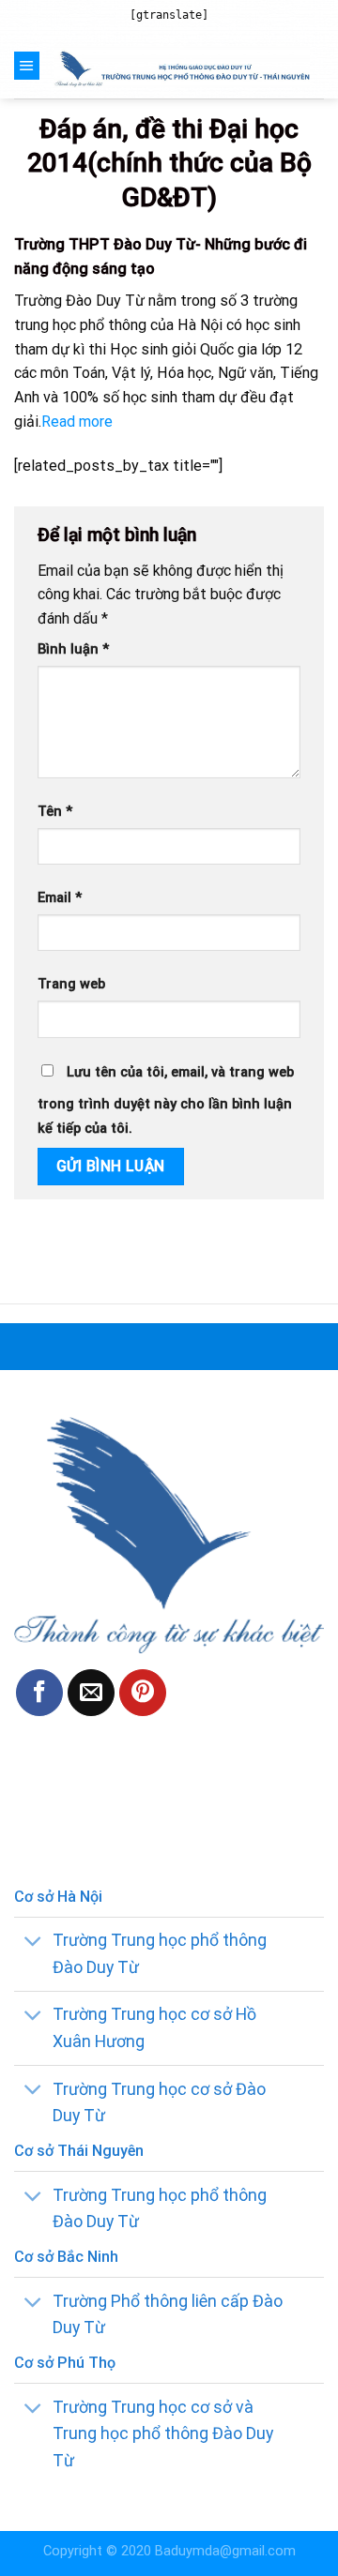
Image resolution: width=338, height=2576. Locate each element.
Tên (55, 812)
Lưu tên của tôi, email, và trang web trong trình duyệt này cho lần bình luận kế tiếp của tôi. (166, 1100)
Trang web (71, 984)
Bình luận (73, 649)
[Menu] (27, 66)
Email (60, 898)
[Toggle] (33, 1943)
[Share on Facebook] (39, 1693)
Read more (77, 422)
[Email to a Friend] (91, 1693)
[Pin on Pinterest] (143, 1693)
